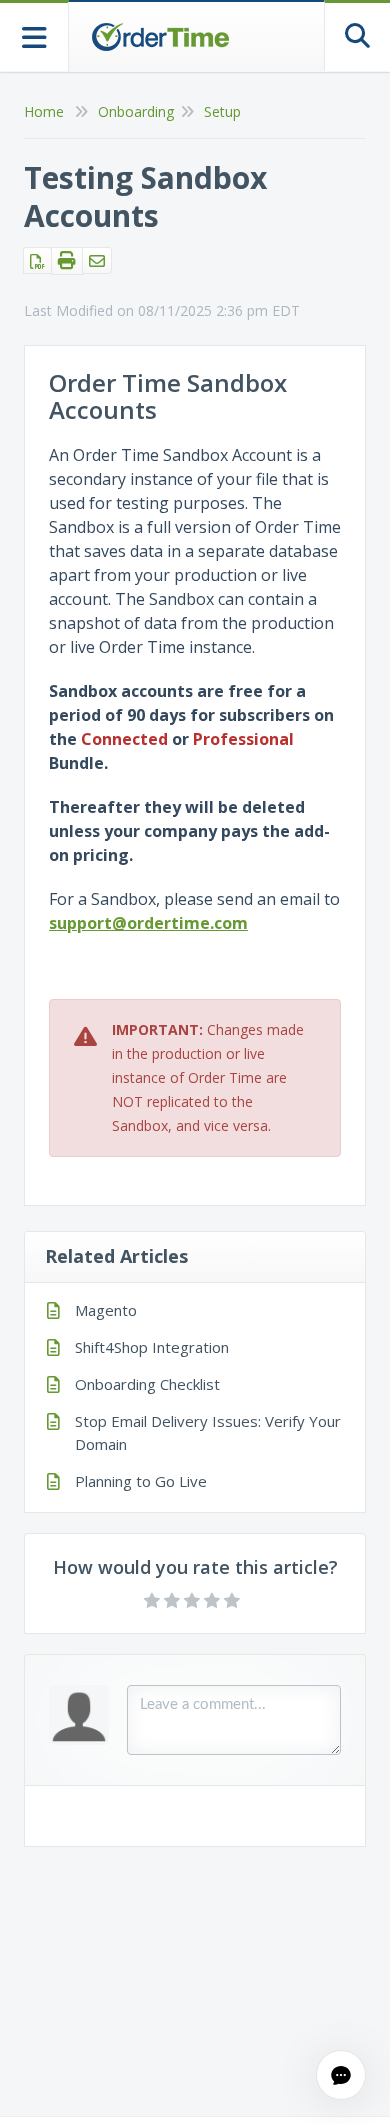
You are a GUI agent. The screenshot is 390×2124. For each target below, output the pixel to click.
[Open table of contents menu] (34, 35)
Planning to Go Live (141, 1481)
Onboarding (136, 111)
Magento (106, 1310)
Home (44, 111)
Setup (222, 111)
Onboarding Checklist (147, 1384)
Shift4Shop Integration (152, 1347)
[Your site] (160, 37)
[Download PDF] (37, 260)
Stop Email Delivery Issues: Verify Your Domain (208, 1432)
